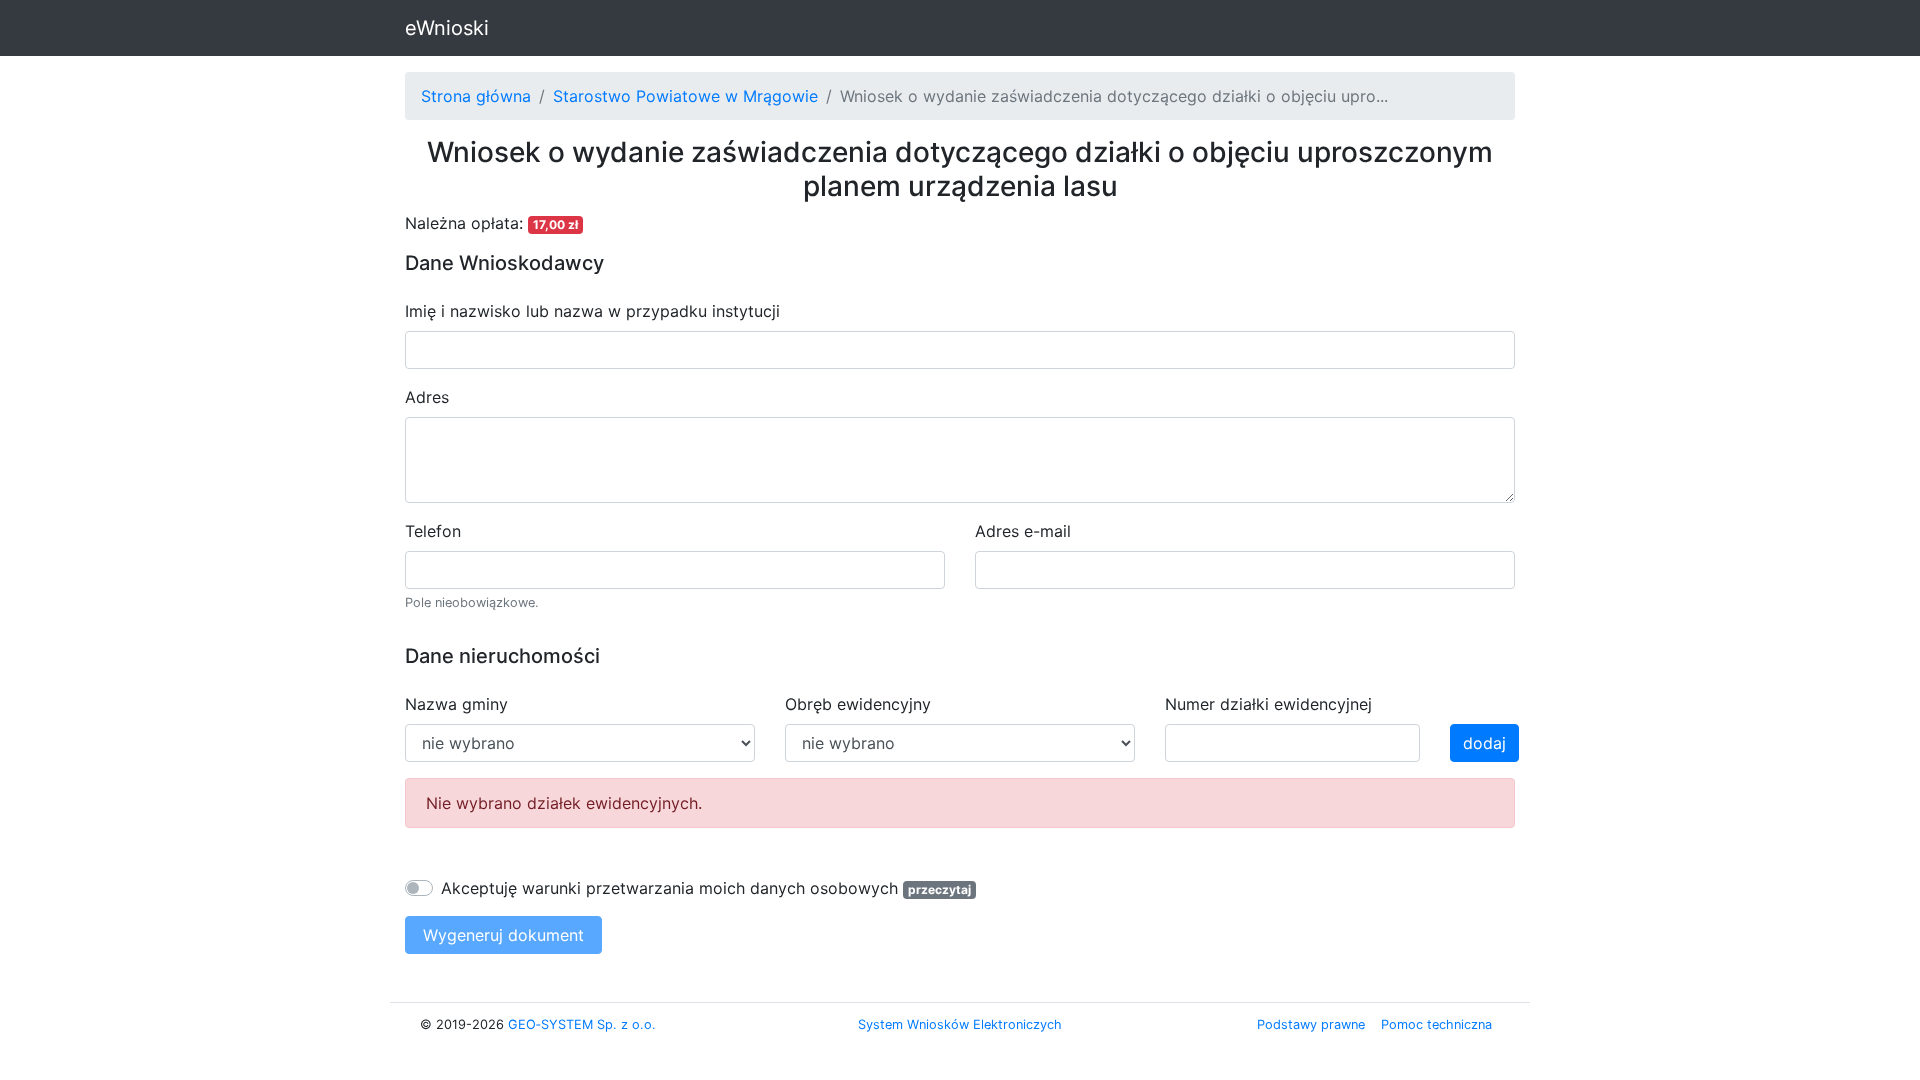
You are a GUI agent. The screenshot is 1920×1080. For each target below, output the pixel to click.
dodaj (1484, 743)
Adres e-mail (1023, 531)
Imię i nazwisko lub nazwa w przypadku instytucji (592, 311)
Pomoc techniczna (1436, 1024)
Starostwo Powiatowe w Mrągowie (685, 96)
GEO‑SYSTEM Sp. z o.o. (582, 1024)
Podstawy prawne (1311, 1024)
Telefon (433, 531)
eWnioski (447, 28)
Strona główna (476, 96)
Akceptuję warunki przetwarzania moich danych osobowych (669, 888)
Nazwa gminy (456, 704)
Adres (427, 397)
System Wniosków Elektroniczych (960, 1024)
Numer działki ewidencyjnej (1268, 704)
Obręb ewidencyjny (858, 704)
